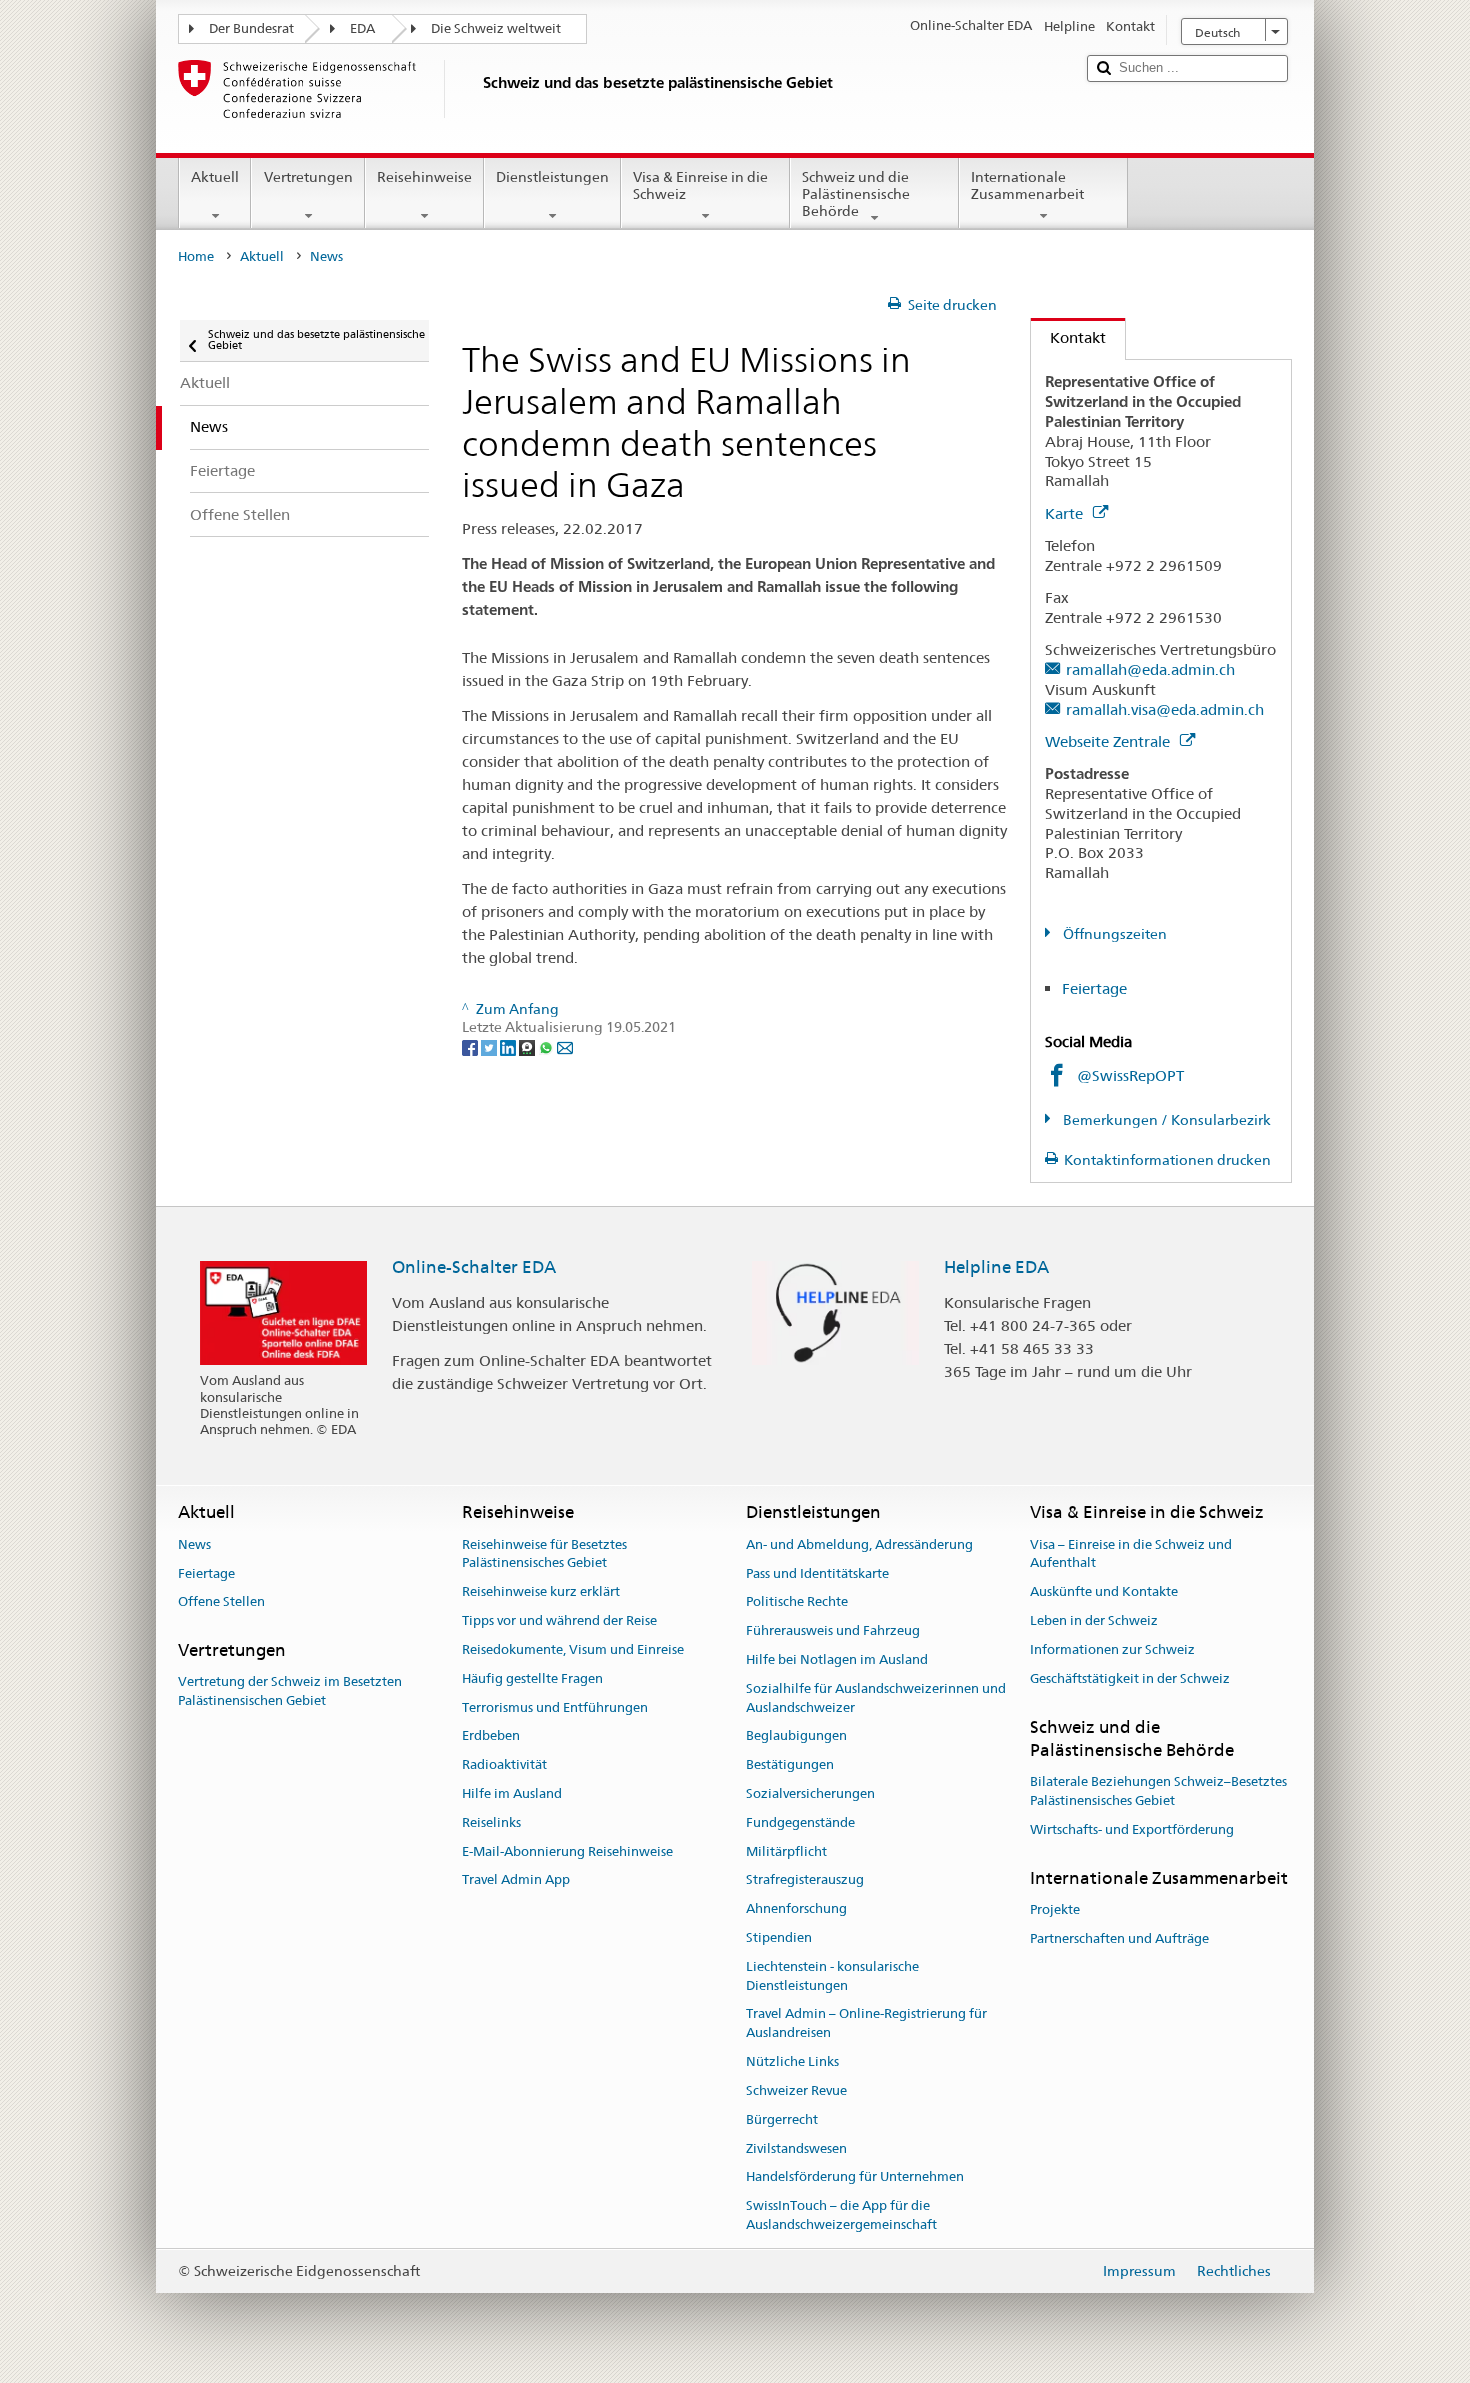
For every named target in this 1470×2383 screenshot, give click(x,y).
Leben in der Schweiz (1094, 1620)
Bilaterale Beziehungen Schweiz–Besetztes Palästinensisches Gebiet (1158, 1791)
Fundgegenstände (800, 1822)
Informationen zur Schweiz (1112, 1649)
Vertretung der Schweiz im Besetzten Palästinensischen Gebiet (290, 1692)
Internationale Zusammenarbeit (1027, 185)
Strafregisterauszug (805, 1880)
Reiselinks (491, 1822)
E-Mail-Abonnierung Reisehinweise (567, 1851)
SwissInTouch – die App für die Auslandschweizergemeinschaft (841, 2215)
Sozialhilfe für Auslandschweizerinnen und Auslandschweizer (876, 1698)
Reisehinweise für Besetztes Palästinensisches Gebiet (544, 1554)
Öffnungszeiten (1113, 934)
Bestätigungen (790, 1764)
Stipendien (779, 1937)
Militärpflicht (786, 1851)
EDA (362, 28)
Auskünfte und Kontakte (1104, 1592)
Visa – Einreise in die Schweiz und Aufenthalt (1131, 1554)
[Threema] (528, 1046)
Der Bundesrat (251, 28)
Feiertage (1094, 988)
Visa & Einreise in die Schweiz (700, 185)
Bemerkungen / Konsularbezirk (1165, 1120)
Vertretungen (308, 177)
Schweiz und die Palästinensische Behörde (856, 193)
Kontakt (1068, 337)
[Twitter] (490, 1046)
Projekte (1055, 1909)
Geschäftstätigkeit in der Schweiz (1130, 1678)
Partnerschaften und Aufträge (1119, 1938)
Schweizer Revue (796, 2090)
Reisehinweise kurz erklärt (541, 1592)
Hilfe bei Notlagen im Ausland (837, 1659)
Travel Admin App (516, 1880)
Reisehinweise (424, 177)
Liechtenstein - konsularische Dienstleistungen (832, 1976)
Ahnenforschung (796, 1908)
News (194, 1544)
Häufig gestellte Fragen (532, 1678)
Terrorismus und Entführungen (555, 1707)
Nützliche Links (792, 2061)
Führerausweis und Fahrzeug (833, 1630)
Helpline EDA (996, 1267)
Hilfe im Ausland (512, 1793)
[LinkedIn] (509, 1046)
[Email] (565, 1046)
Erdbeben (491, 1736)
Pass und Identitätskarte (817, 1573)
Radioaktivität (504, 1764)
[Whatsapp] (547, 1046)
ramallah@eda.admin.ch (1150, 669)
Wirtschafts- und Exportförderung (1132, 1829)
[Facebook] (471, 1046)
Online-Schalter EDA (474, 1267)
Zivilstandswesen (796, 2148)
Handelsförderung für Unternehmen (855, 2177)
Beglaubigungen (796, 1736)
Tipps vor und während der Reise (559, 1620)
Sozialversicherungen (810, 1793)
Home (196, 256)
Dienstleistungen (552, 177)
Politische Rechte (797, 1602)
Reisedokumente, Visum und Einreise (573, 1649)
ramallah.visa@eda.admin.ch (1165, 709)
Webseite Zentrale (1109, 741)
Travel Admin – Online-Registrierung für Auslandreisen (866, 2024)
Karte (1066, 513)
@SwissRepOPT (1130, 1075)
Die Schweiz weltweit (496, 28)
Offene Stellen (221, 1602)
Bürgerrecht (782, 2119)
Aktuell (215, 177)
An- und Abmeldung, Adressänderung (859, 1544)
